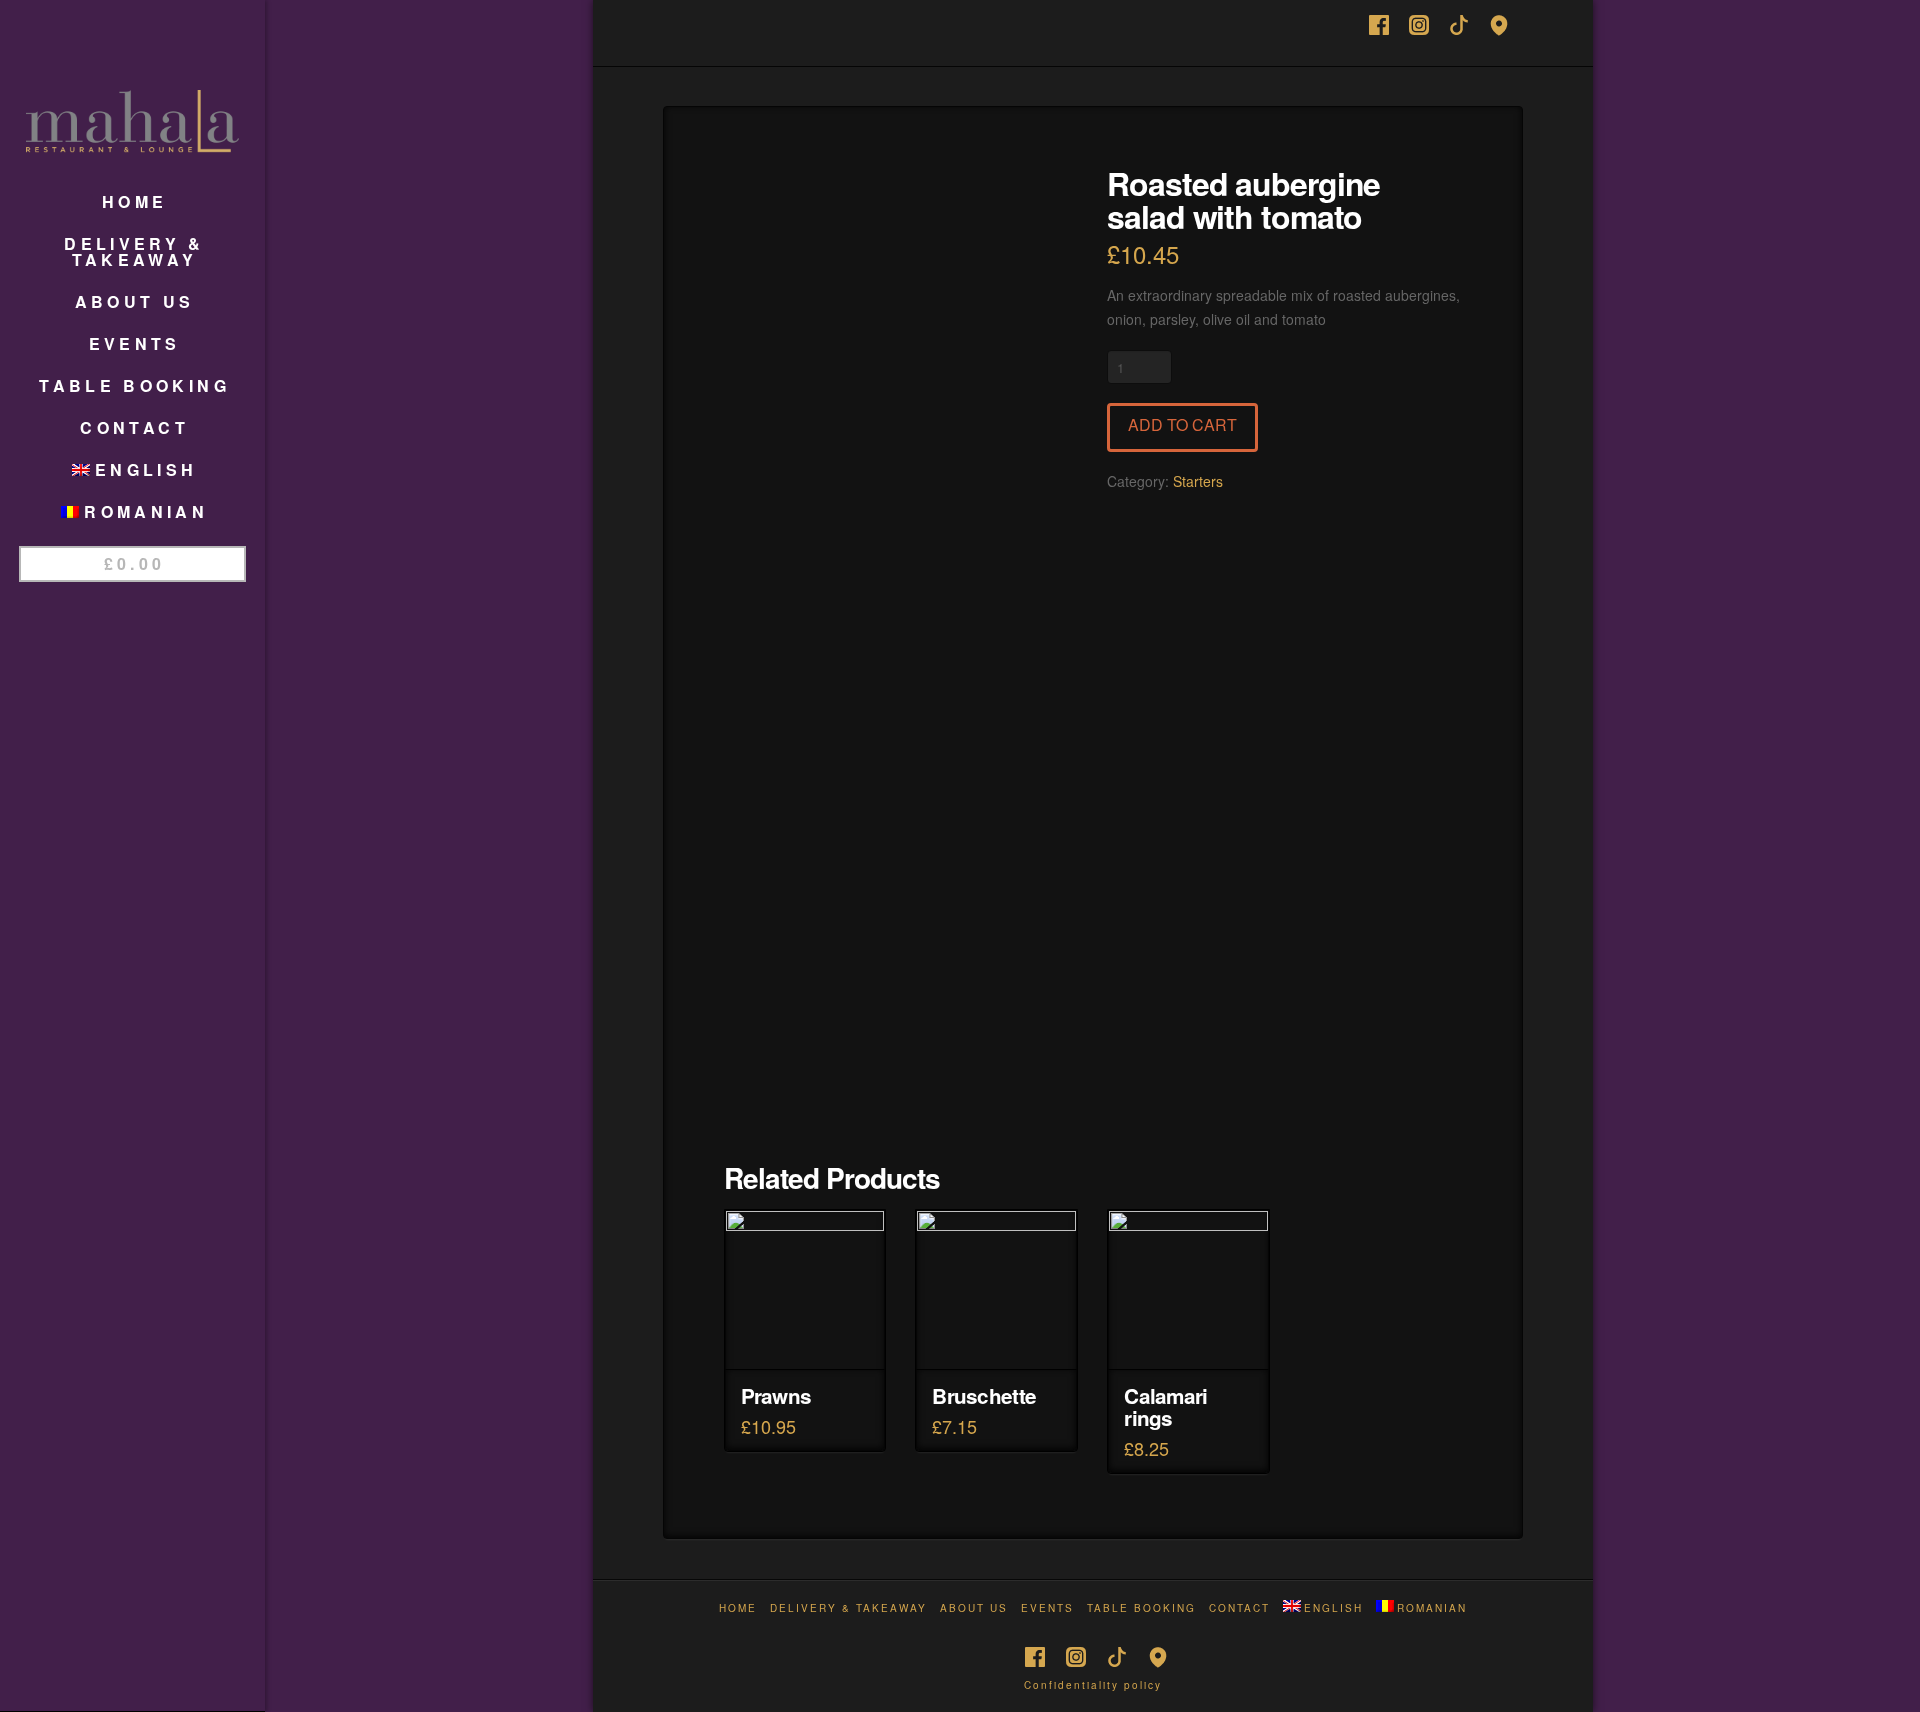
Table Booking (1141, 1608)
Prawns (776, 1395)
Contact (1239, 1608)
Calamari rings (1165, 1406)
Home (738, 1608)
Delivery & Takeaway (848, 1608)
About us (974, 1608)
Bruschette (984, 1395)
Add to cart (1182, 424)
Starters (1198, 481)
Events (1047, 1608)
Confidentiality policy (1093, 1685)
